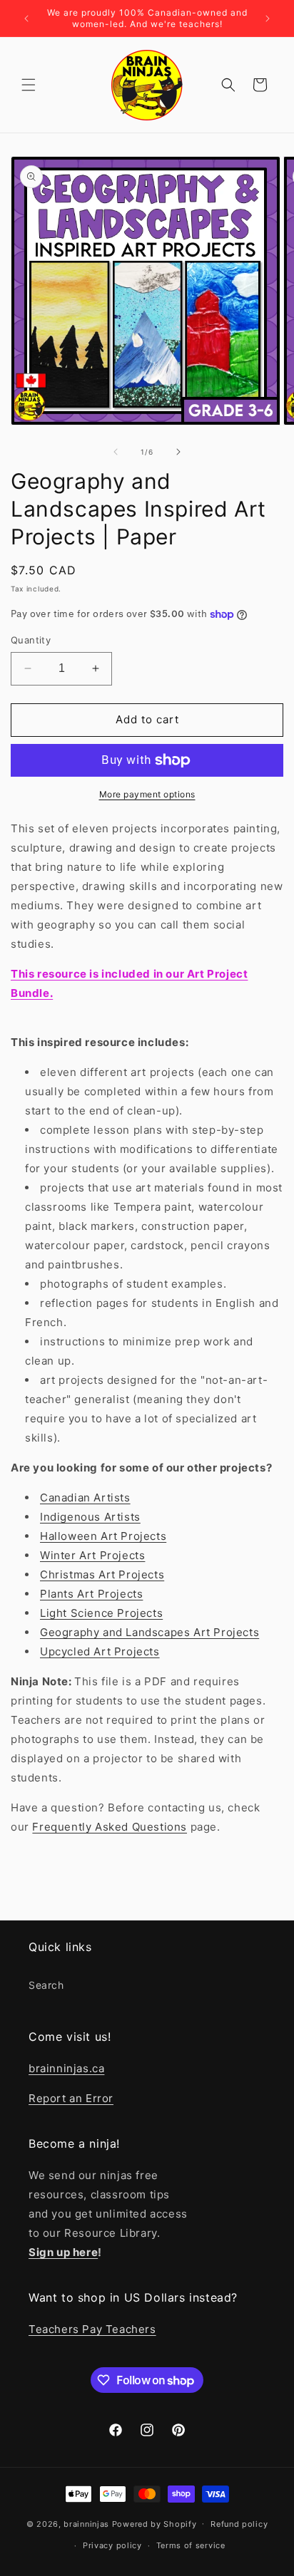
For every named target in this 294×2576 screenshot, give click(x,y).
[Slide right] (178, 452)
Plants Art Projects (91, 1594)
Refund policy (239, 2524)
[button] (29, 85)
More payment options (147, 794)
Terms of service (191, 2545)
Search (46, 1985)
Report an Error (71, 2098)
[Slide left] (116, 452)
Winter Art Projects (92, 1555)
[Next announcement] (268, 19)
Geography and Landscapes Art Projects (149, 1632)
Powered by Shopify (154, 2523)
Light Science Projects (101, 1613)
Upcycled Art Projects (100, 1651)
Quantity (31, 640)
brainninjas (86, 2523)
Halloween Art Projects (103, 1536)
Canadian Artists (85, 1498)
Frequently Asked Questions (110, 1827)
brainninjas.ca (66, 2068)
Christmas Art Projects (102, 1574)
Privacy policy (112, 2545)
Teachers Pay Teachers (92, 2329)
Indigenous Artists (90, 1517)
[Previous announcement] (26, 19)
